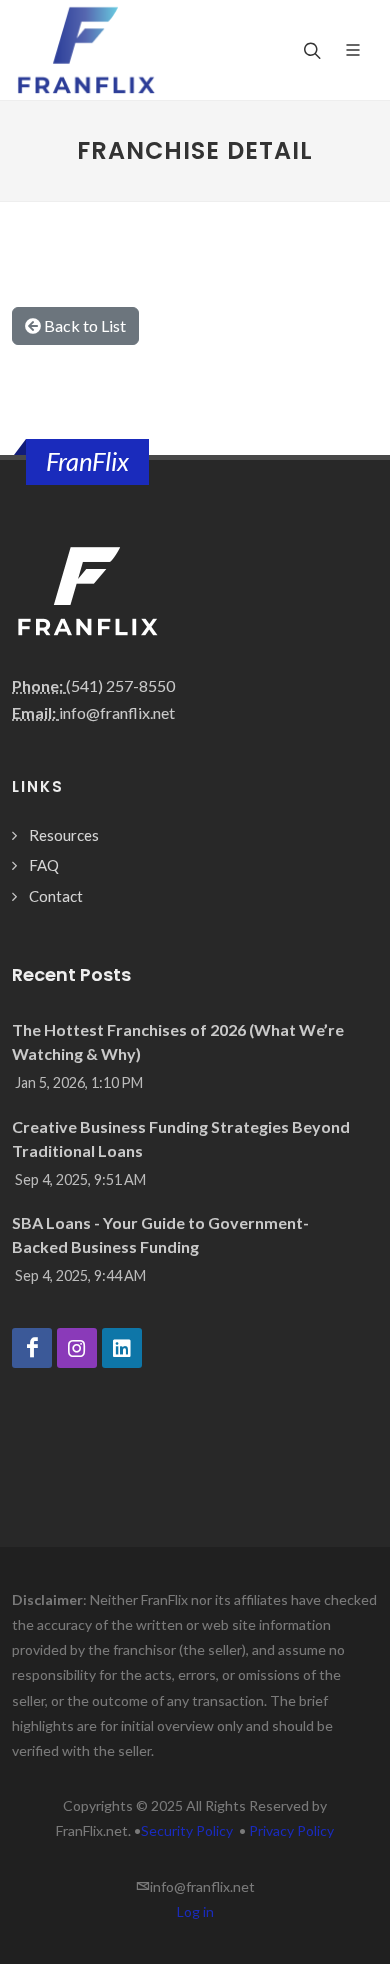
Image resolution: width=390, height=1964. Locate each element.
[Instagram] (77, 1348)
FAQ (44, 865)
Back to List (83, 325)
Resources (64, 835)
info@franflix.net (117, 712)
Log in (195, 1911)
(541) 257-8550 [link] (120, 685)
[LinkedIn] (122, 1348)
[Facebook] (32, 1348)
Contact (56, 896)
